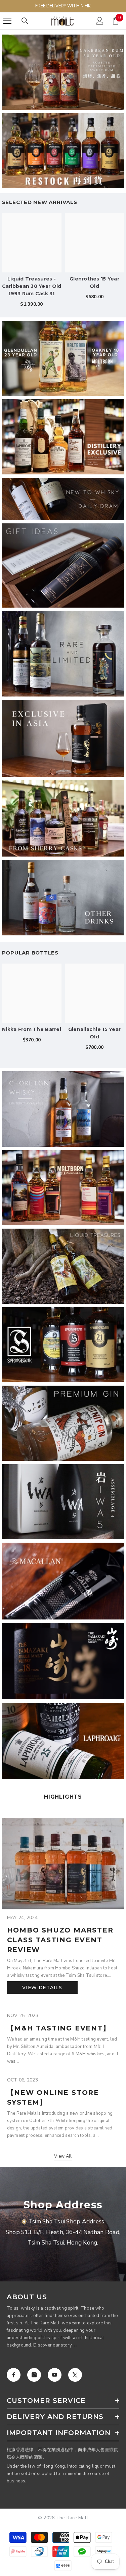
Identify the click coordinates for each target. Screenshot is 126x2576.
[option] (32, 263)
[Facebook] (14, 2375)
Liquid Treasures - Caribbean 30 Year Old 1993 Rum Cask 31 (32, 286)
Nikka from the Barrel (32, 1029)
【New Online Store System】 (53, 2097)
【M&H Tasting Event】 (59, 2028)
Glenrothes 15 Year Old (94, 282)
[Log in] (100, 21)
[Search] (25, 21)
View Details (42, 1988)
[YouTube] (55, 2375)
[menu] (7, 21)
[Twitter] (75, 2375)
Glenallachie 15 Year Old (95, 1033)
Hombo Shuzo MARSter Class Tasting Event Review (60, 1940)
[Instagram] (34, 2375)
